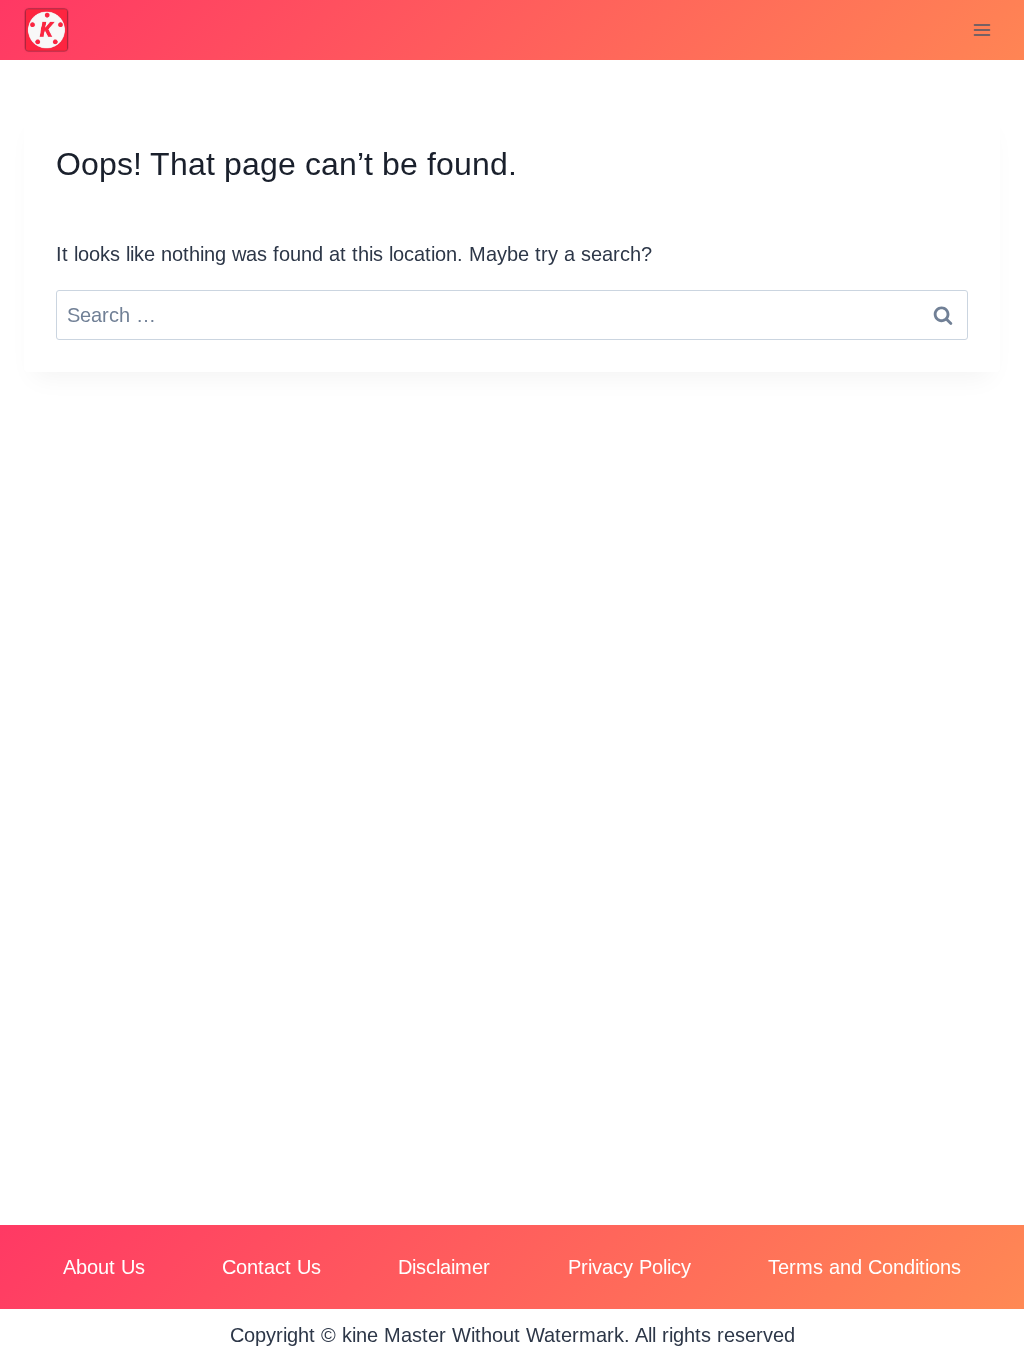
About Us (104, 1267)
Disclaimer (444, 1267)
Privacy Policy (629, 1267)
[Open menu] (981, 29)
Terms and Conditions (864, 1267)
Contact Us (271, 1267)
